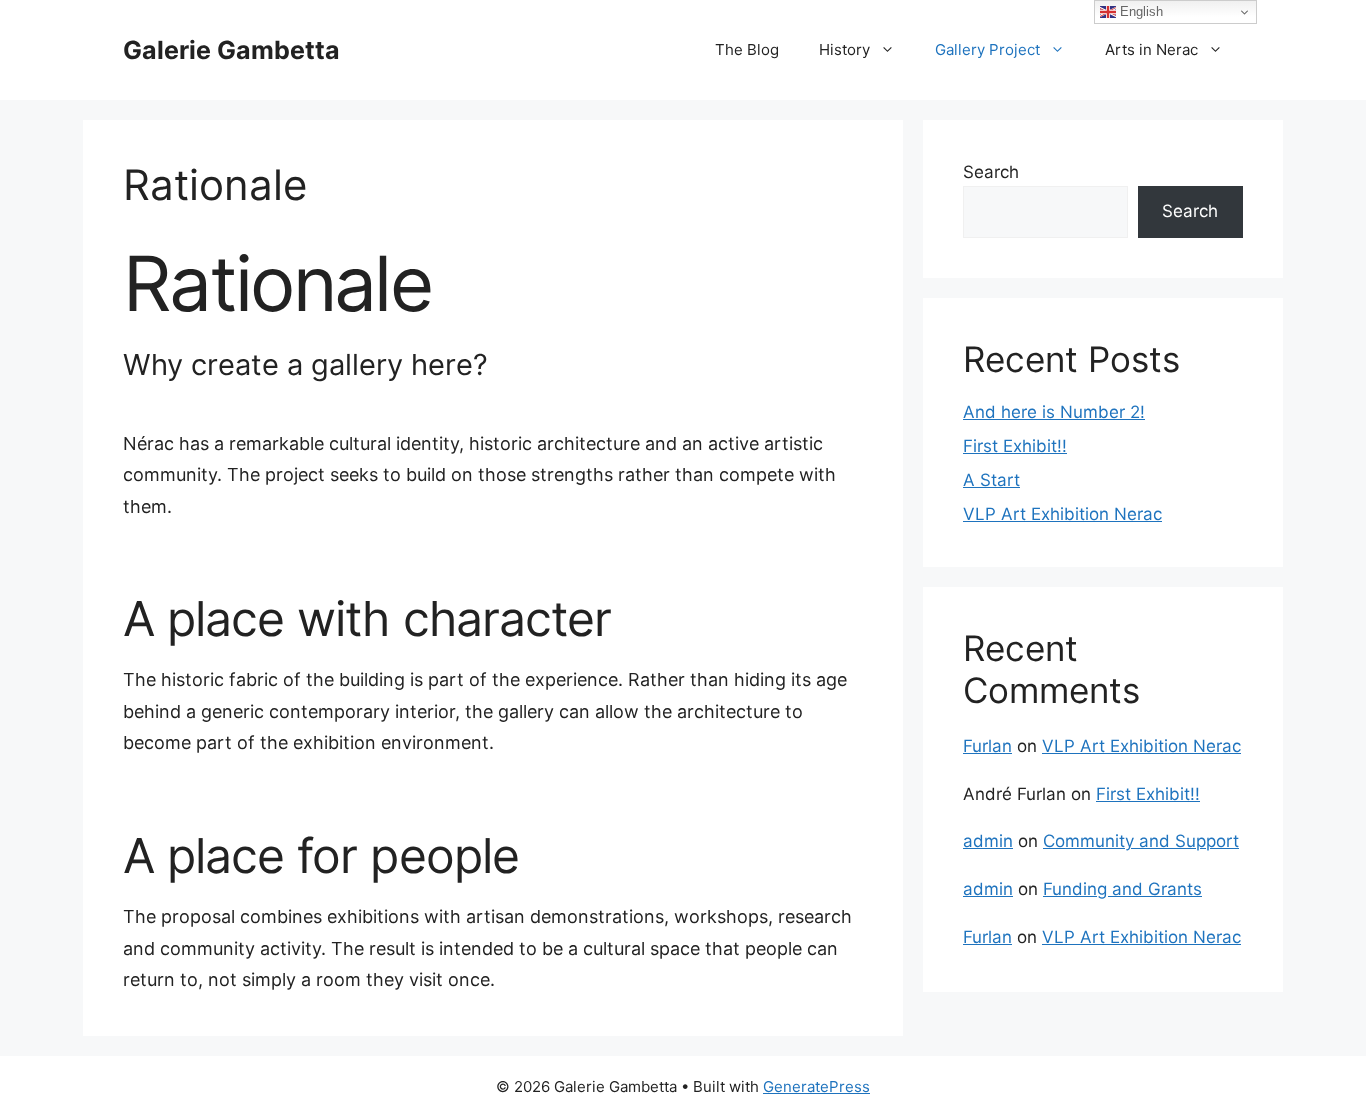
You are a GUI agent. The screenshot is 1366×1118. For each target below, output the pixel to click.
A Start (991, 480)
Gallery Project (987, 49)
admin (988, 841)
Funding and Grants (1122, 889)
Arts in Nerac (1151, 49)
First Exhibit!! (1015, 446)
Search (991, 172)
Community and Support (1141, 841)
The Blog (747, 49)
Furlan (987, 746)
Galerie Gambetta (231, 50)
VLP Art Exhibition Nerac (1062, 514)
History (844, 49)
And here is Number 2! (1054, 412)
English (1139, 11)
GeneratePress (816, 1086)
